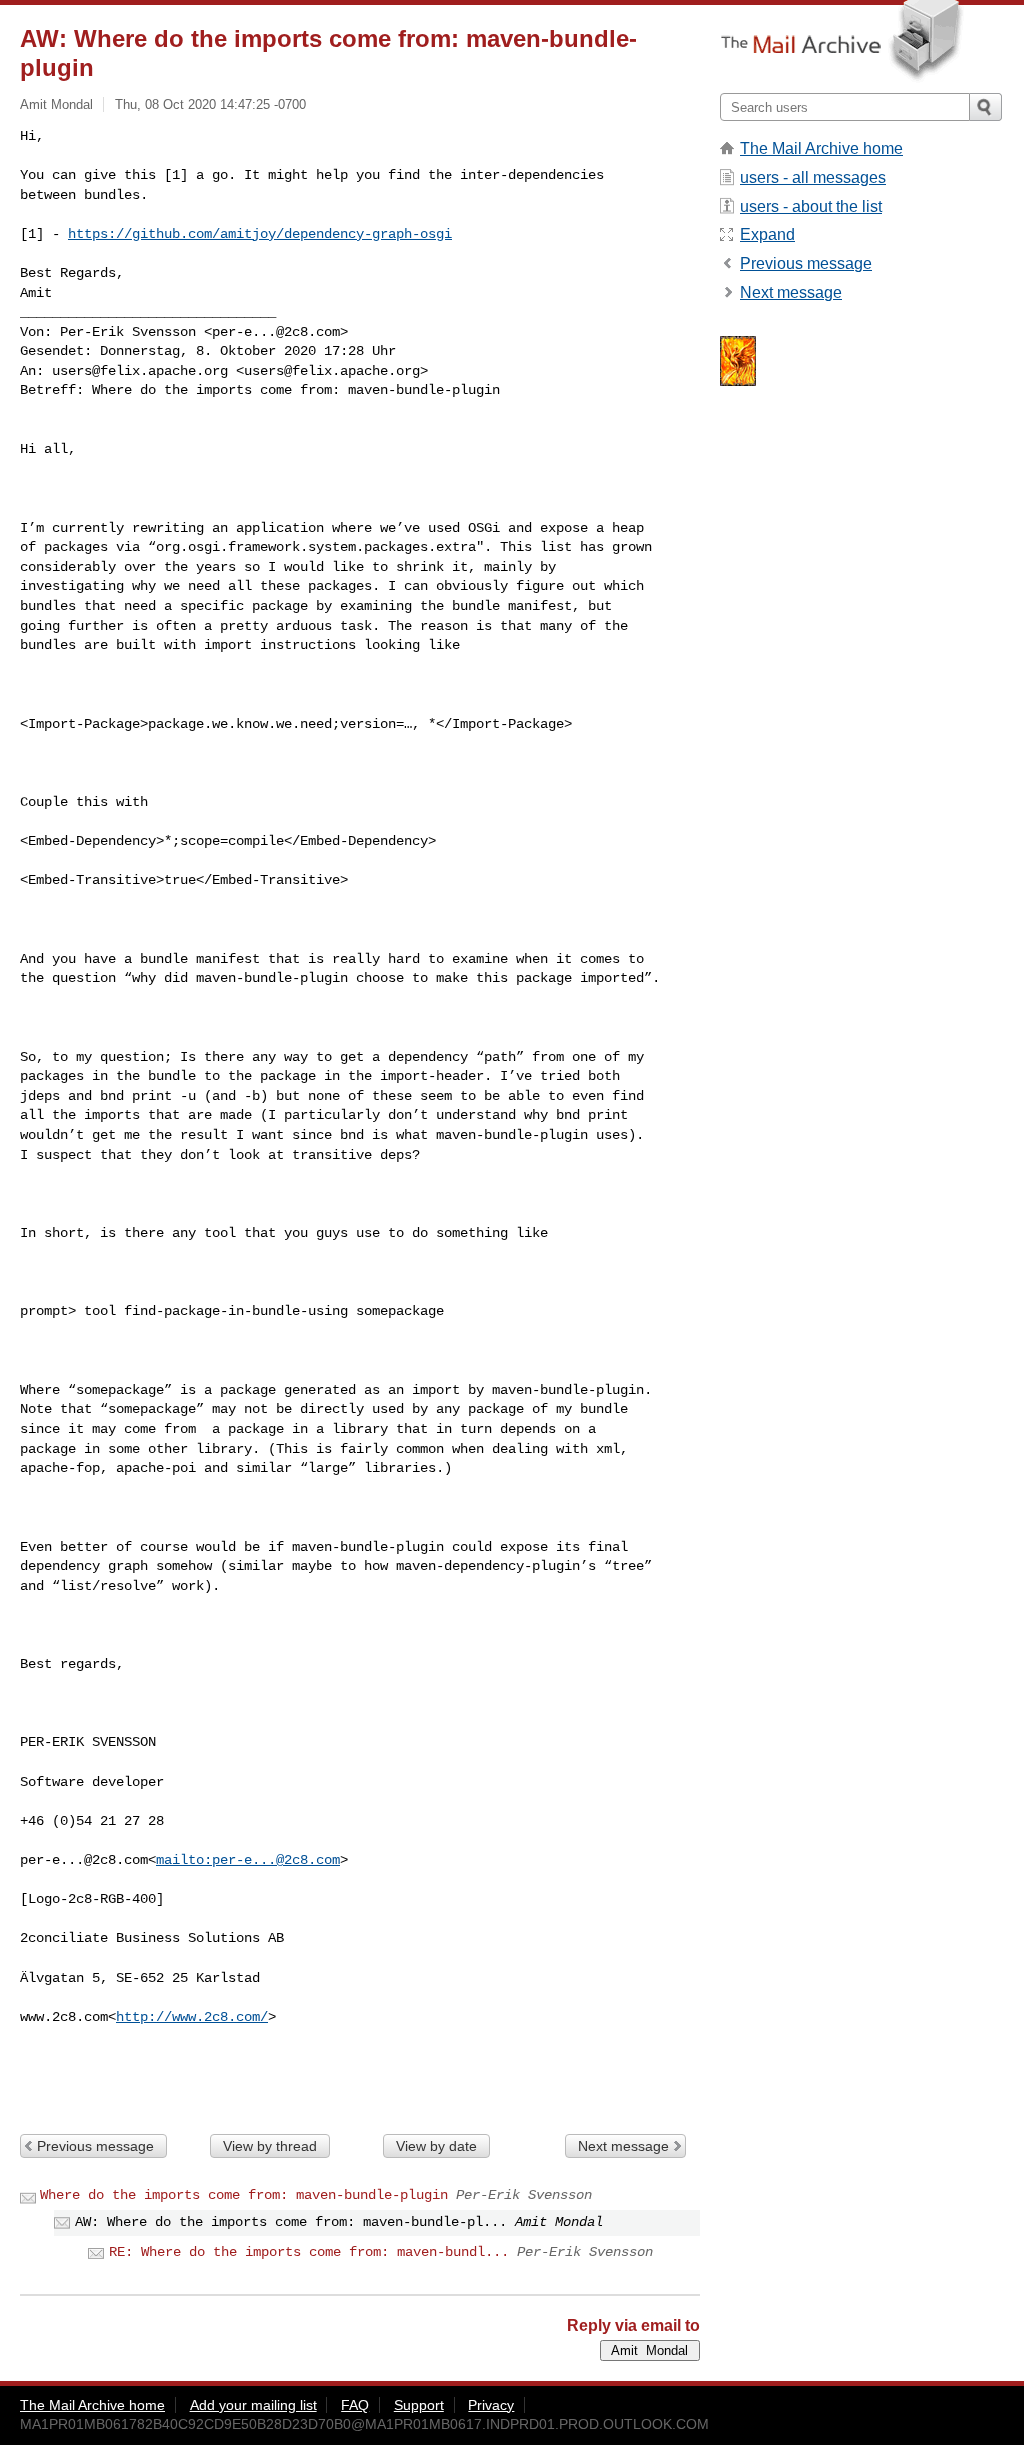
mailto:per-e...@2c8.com (248, 1860)
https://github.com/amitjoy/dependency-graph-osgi (260, 234)
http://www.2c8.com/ (192, 2017)
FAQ (355, 2405)
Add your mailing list (253, 2405)
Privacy (491, 2405)
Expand (767, 234)
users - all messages (813, 177)
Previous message (95, 2146)
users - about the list (811, 206)
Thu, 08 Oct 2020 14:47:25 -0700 (210, 104)
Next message (623, 2146)
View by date (436, 2146)
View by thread (270, 2146)
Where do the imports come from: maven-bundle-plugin (244, 2195)
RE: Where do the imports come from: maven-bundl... (309, 2252)
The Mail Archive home (821, 148)
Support (419, 2405)
